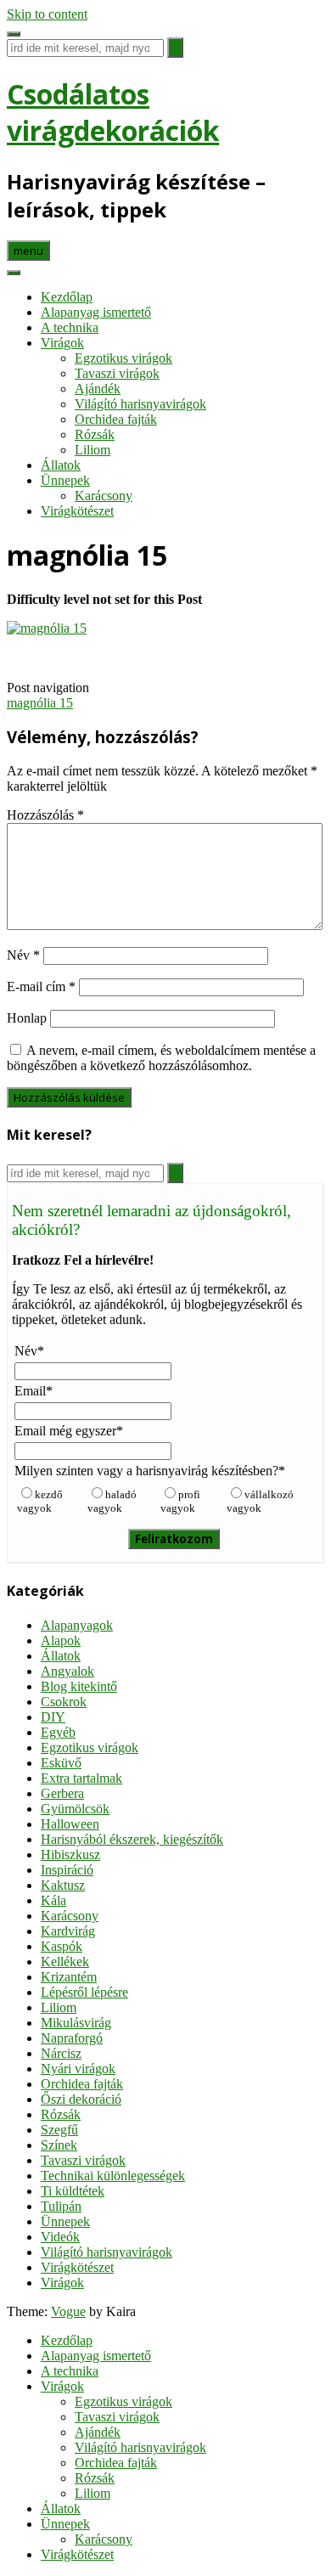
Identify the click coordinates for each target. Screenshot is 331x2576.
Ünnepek (65, 480)
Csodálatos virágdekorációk (113, 112)
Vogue (68, 2311)
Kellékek (65, 1962)
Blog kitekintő (79, 1686)
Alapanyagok (77, 1625)
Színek (59, 2145)
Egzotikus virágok (123, 358)
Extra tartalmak (81, 1778)
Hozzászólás (45, 815)
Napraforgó (72, 2038)
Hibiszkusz (70, 1854)
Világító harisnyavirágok (140, 404)
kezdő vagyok (40, 1501)
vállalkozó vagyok (260, 1501)
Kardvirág (68, 1931)
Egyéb (58, 1732)
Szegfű (59, 2130)
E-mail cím (41, 986)
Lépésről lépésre (84, 1992)
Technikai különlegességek (113, 2176)
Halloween (70, 1824)
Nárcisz (61, 2053)
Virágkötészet (77, 511)
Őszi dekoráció (81, 2099)
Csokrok (64, 1702)
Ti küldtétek (73, 2191)
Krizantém (69, 1977)
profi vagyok (180, 1501)
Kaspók (62, 1946)
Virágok (62, 343)
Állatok (61, 465)
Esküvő (61, 1763)
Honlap (27, 1018)
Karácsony (104, 496)
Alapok (61, 1640)
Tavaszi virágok (117, 373)
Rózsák (95, 434)
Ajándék (98, 389)
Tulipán (61, 2206)
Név (23, 955)
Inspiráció (67, 1870)
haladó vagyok (112, 1501)
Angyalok (67, 1671)
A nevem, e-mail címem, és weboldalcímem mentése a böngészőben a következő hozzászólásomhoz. (161, 1058)
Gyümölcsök (75, 1809)
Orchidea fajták (116, 419)
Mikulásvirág (76, 2023)
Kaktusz (63, 1885)
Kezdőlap (67, 297)
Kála (53, 1900)
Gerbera (62, 1793)
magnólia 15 (40, 703)
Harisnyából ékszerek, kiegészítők (132, 1839)
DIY (53, 1717)
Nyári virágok (78, 2069)
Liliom (93, 450)
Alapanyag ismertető (96, 312)
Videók (60, 2237)
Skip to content (47, 14)
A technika (70, 327)
